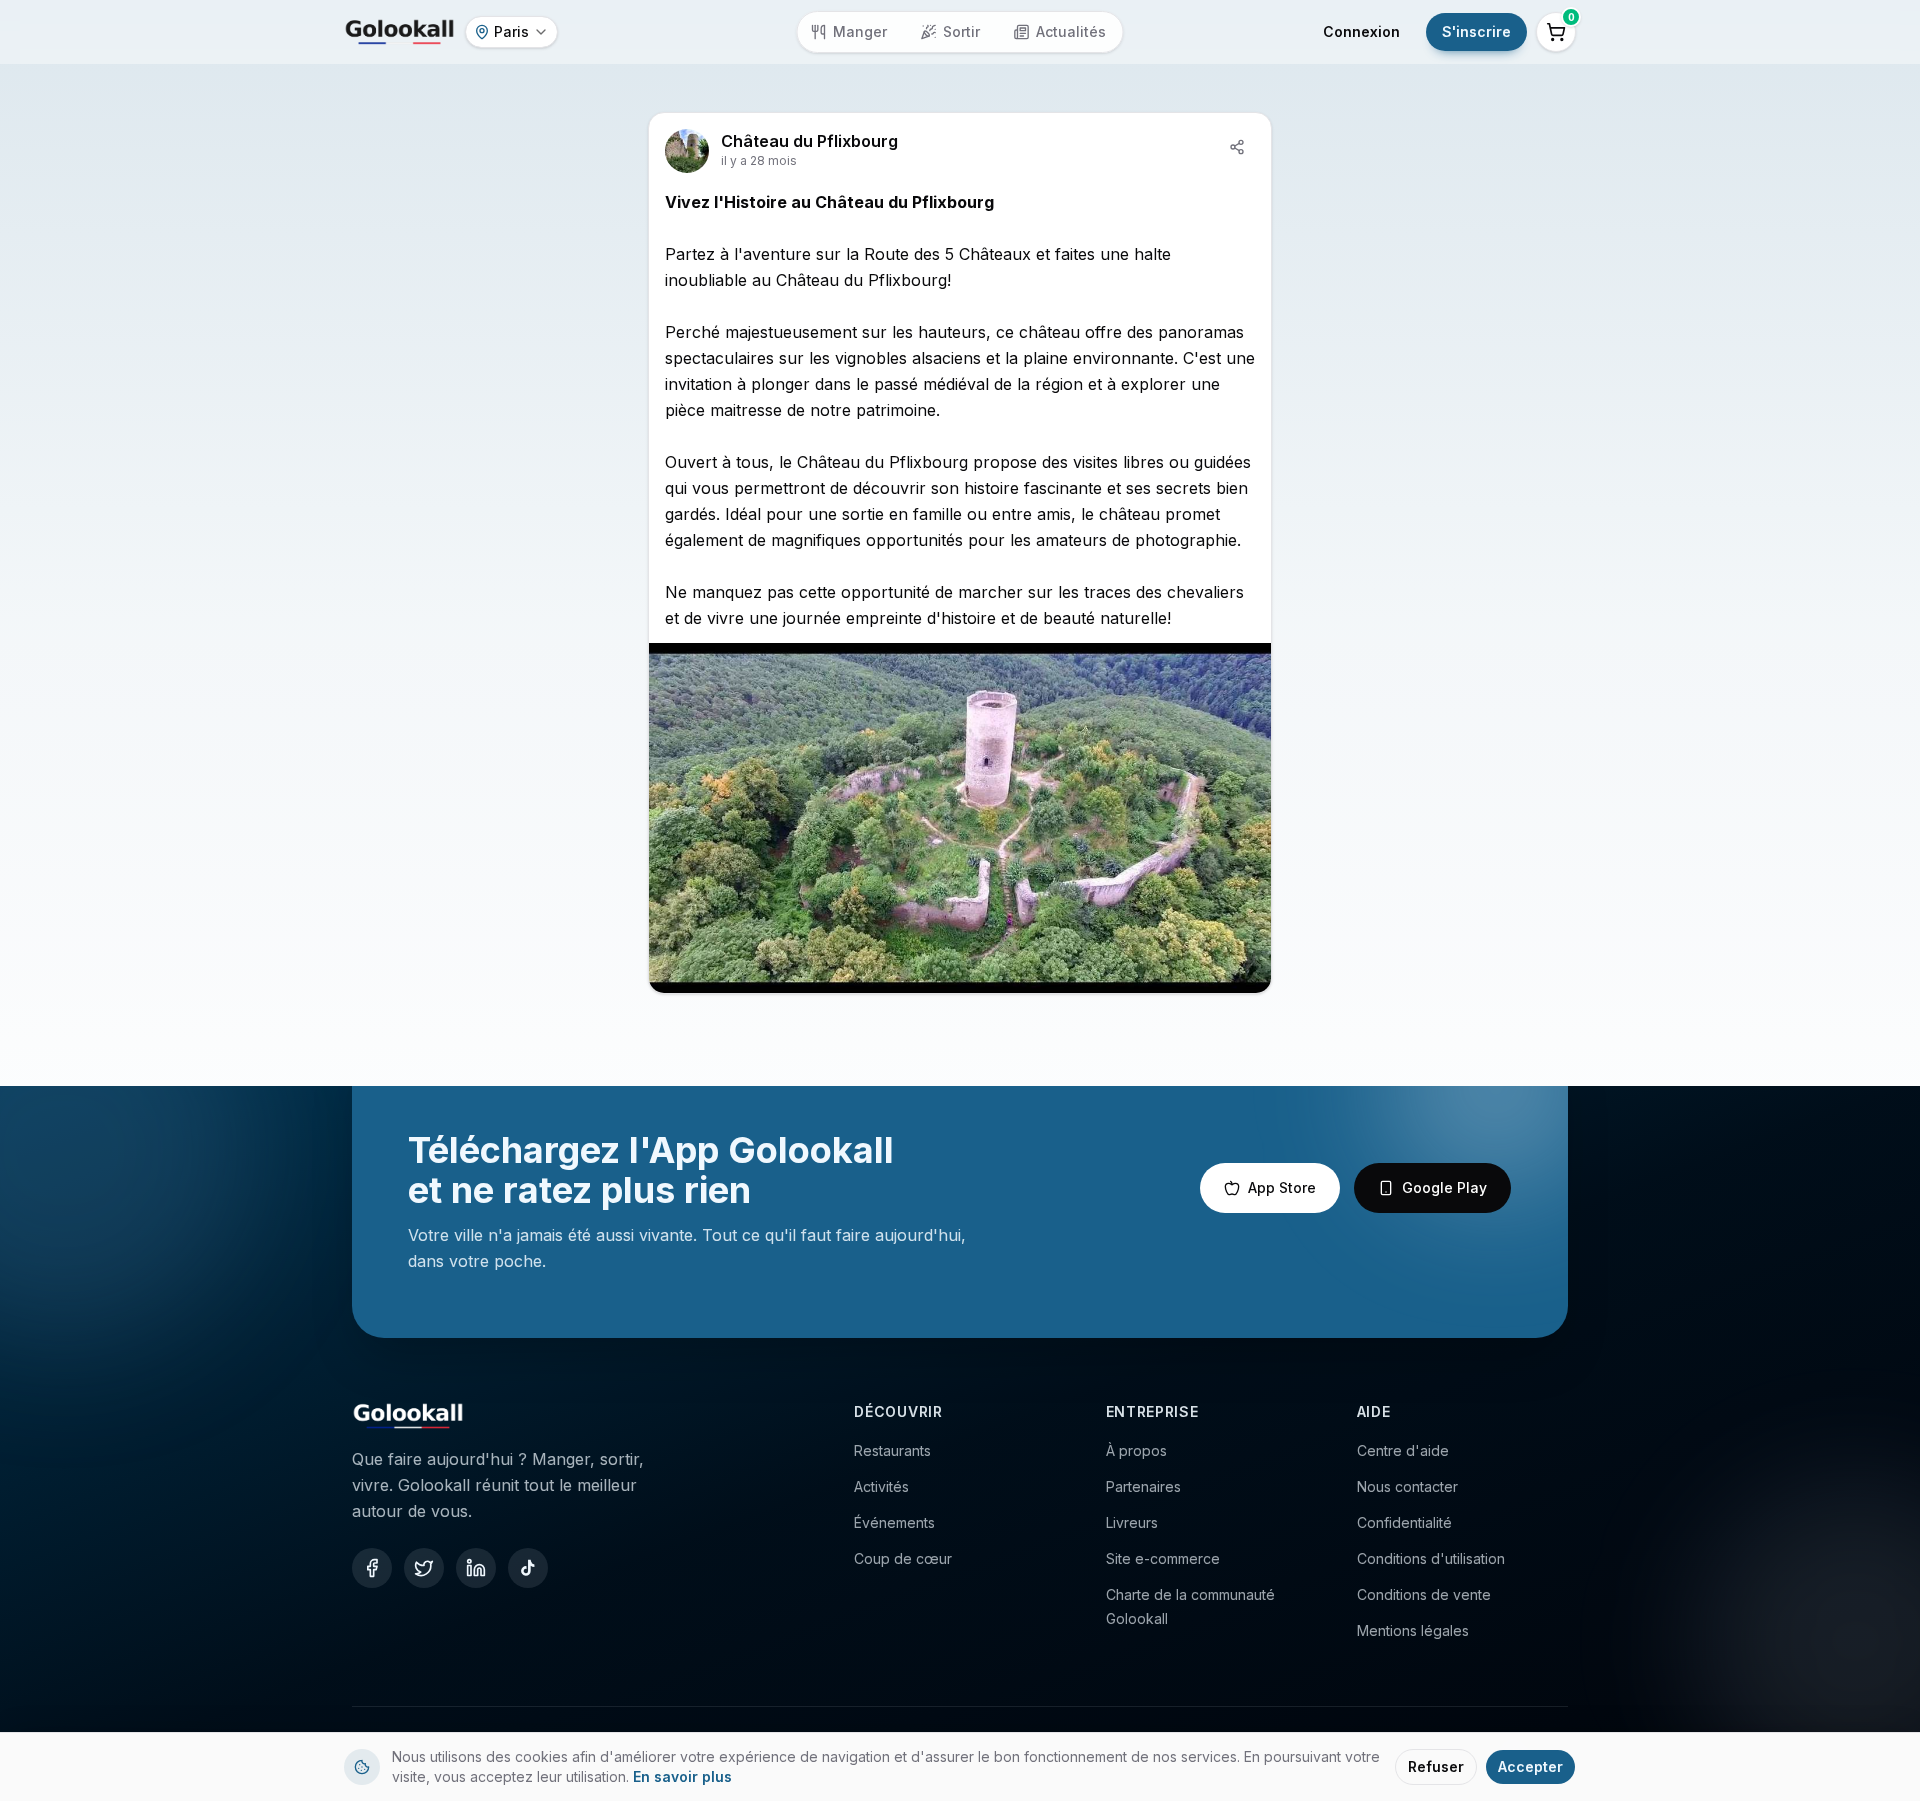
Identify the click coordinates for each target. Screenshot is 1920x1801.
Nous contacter (1407, 1486)
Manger (860, 31)
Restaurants (892, 1450)
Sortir (961, 31)
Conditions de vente (1424, 1594)
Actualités (1071, 31)
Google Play (1444, 1187)
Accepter (1530, 1766)
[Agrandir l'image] (960, 818)
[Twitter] (424, 1568)
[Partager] (1237, 147)
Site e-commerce (1163, 1558)
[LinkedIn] (476, 1568)
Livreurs (1132, 1522)
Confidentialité (1404, 1522)
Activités (881, 1486)
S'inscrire (1476, 31)
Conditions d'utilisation (1431, 1558)
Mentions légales (1413, 1630)
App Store (1282, 1187)
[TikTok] (528, 1568)
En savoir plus (682, 1776)
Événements (894, 1522)
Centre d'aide (1403, 1450)
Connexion (1361, 31)
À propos (1136, 1450)
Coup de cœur (903, 1558)
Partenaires (1143, 1486)
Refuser (1436, 1766)
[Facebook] (372, 1568)
